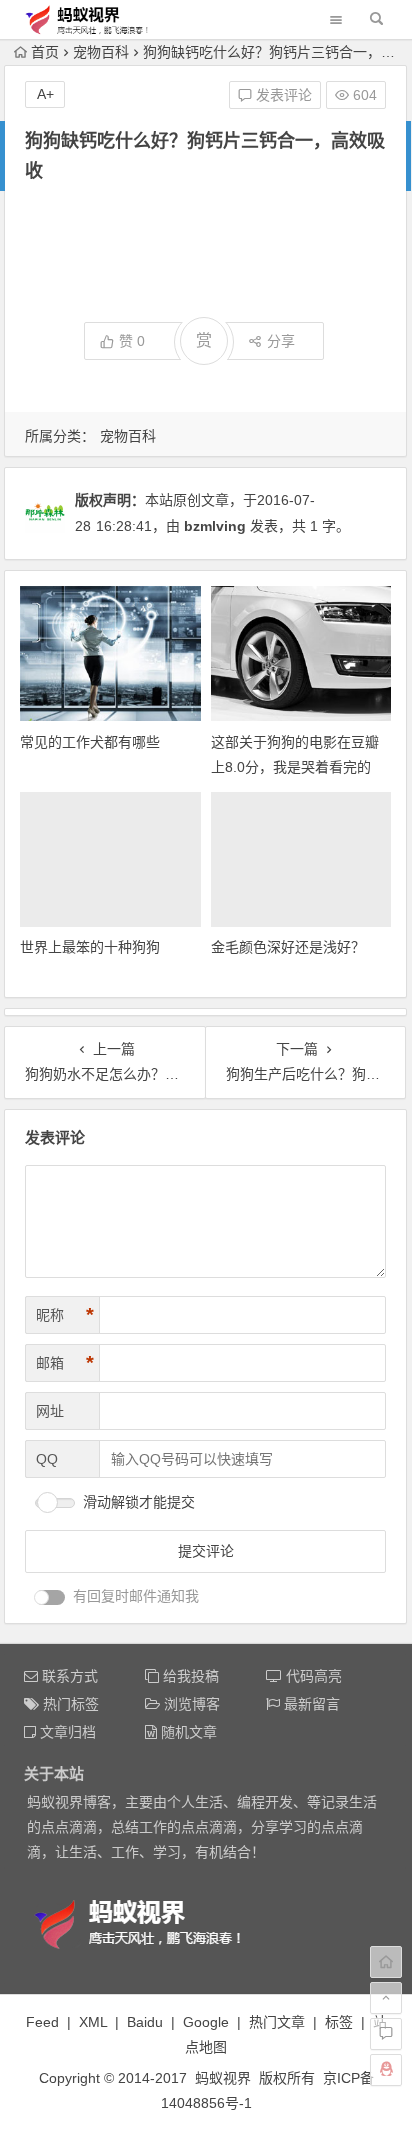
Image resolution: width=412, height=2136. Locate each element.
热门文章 (277, 2022)
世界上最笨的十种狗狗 (90, 947)
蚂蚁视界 (223, 2078)
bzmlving (215, 526)
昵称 (65, 1315)
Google (206, 2022)
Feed (42, 2022)
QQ (47, 1459)
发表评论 (282, 95)
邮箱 (65, 1363)
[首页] (386, 1962)
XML (93, 2022)
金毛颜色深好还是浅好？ (288, 947)
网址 (50, 1411)
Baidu (145, 2022)
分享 (281, 341)
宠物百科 (101, 52)
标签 (339, 2022)
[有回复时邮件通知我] (50, 1597)
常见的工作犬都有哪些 (90, 742)
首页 (45, 52)
